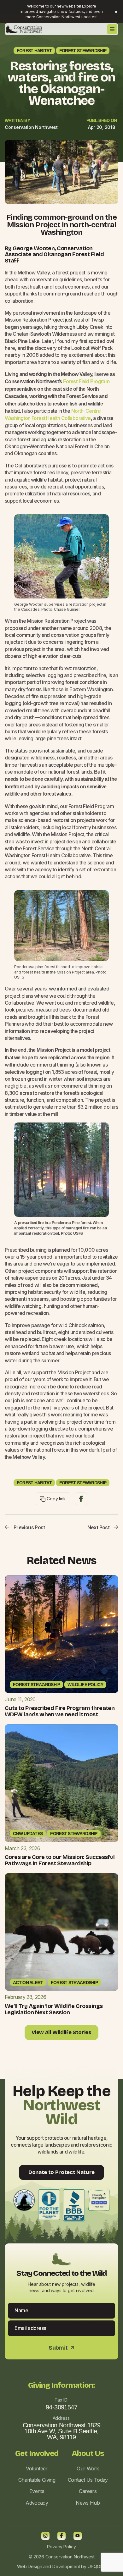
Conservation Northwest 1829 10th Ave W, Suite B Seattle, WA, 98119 (62, 2431)
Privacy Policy (61, 2547)
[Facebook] (61, 2536)
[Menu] (112, 29)
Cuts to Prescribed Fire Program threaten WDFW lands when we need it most (60, 1711)
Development (66, 2566)
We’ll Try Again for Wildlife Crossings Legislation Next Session (54, 2009)
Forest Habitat (34, 51)
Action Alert (28, 1983)
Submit (61, 2348)
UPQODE (97, 2566)
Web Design (30, 2566)
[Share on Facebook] (81, 1499)
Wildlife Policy (85, 1685)
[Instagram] (45, 2536)
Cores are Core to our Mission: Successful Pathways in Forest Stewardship (60, 1860)
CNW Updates (28, 1834)
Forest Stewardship (83, 51)
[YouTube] (78, 2536)
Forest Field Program (86, 381)
